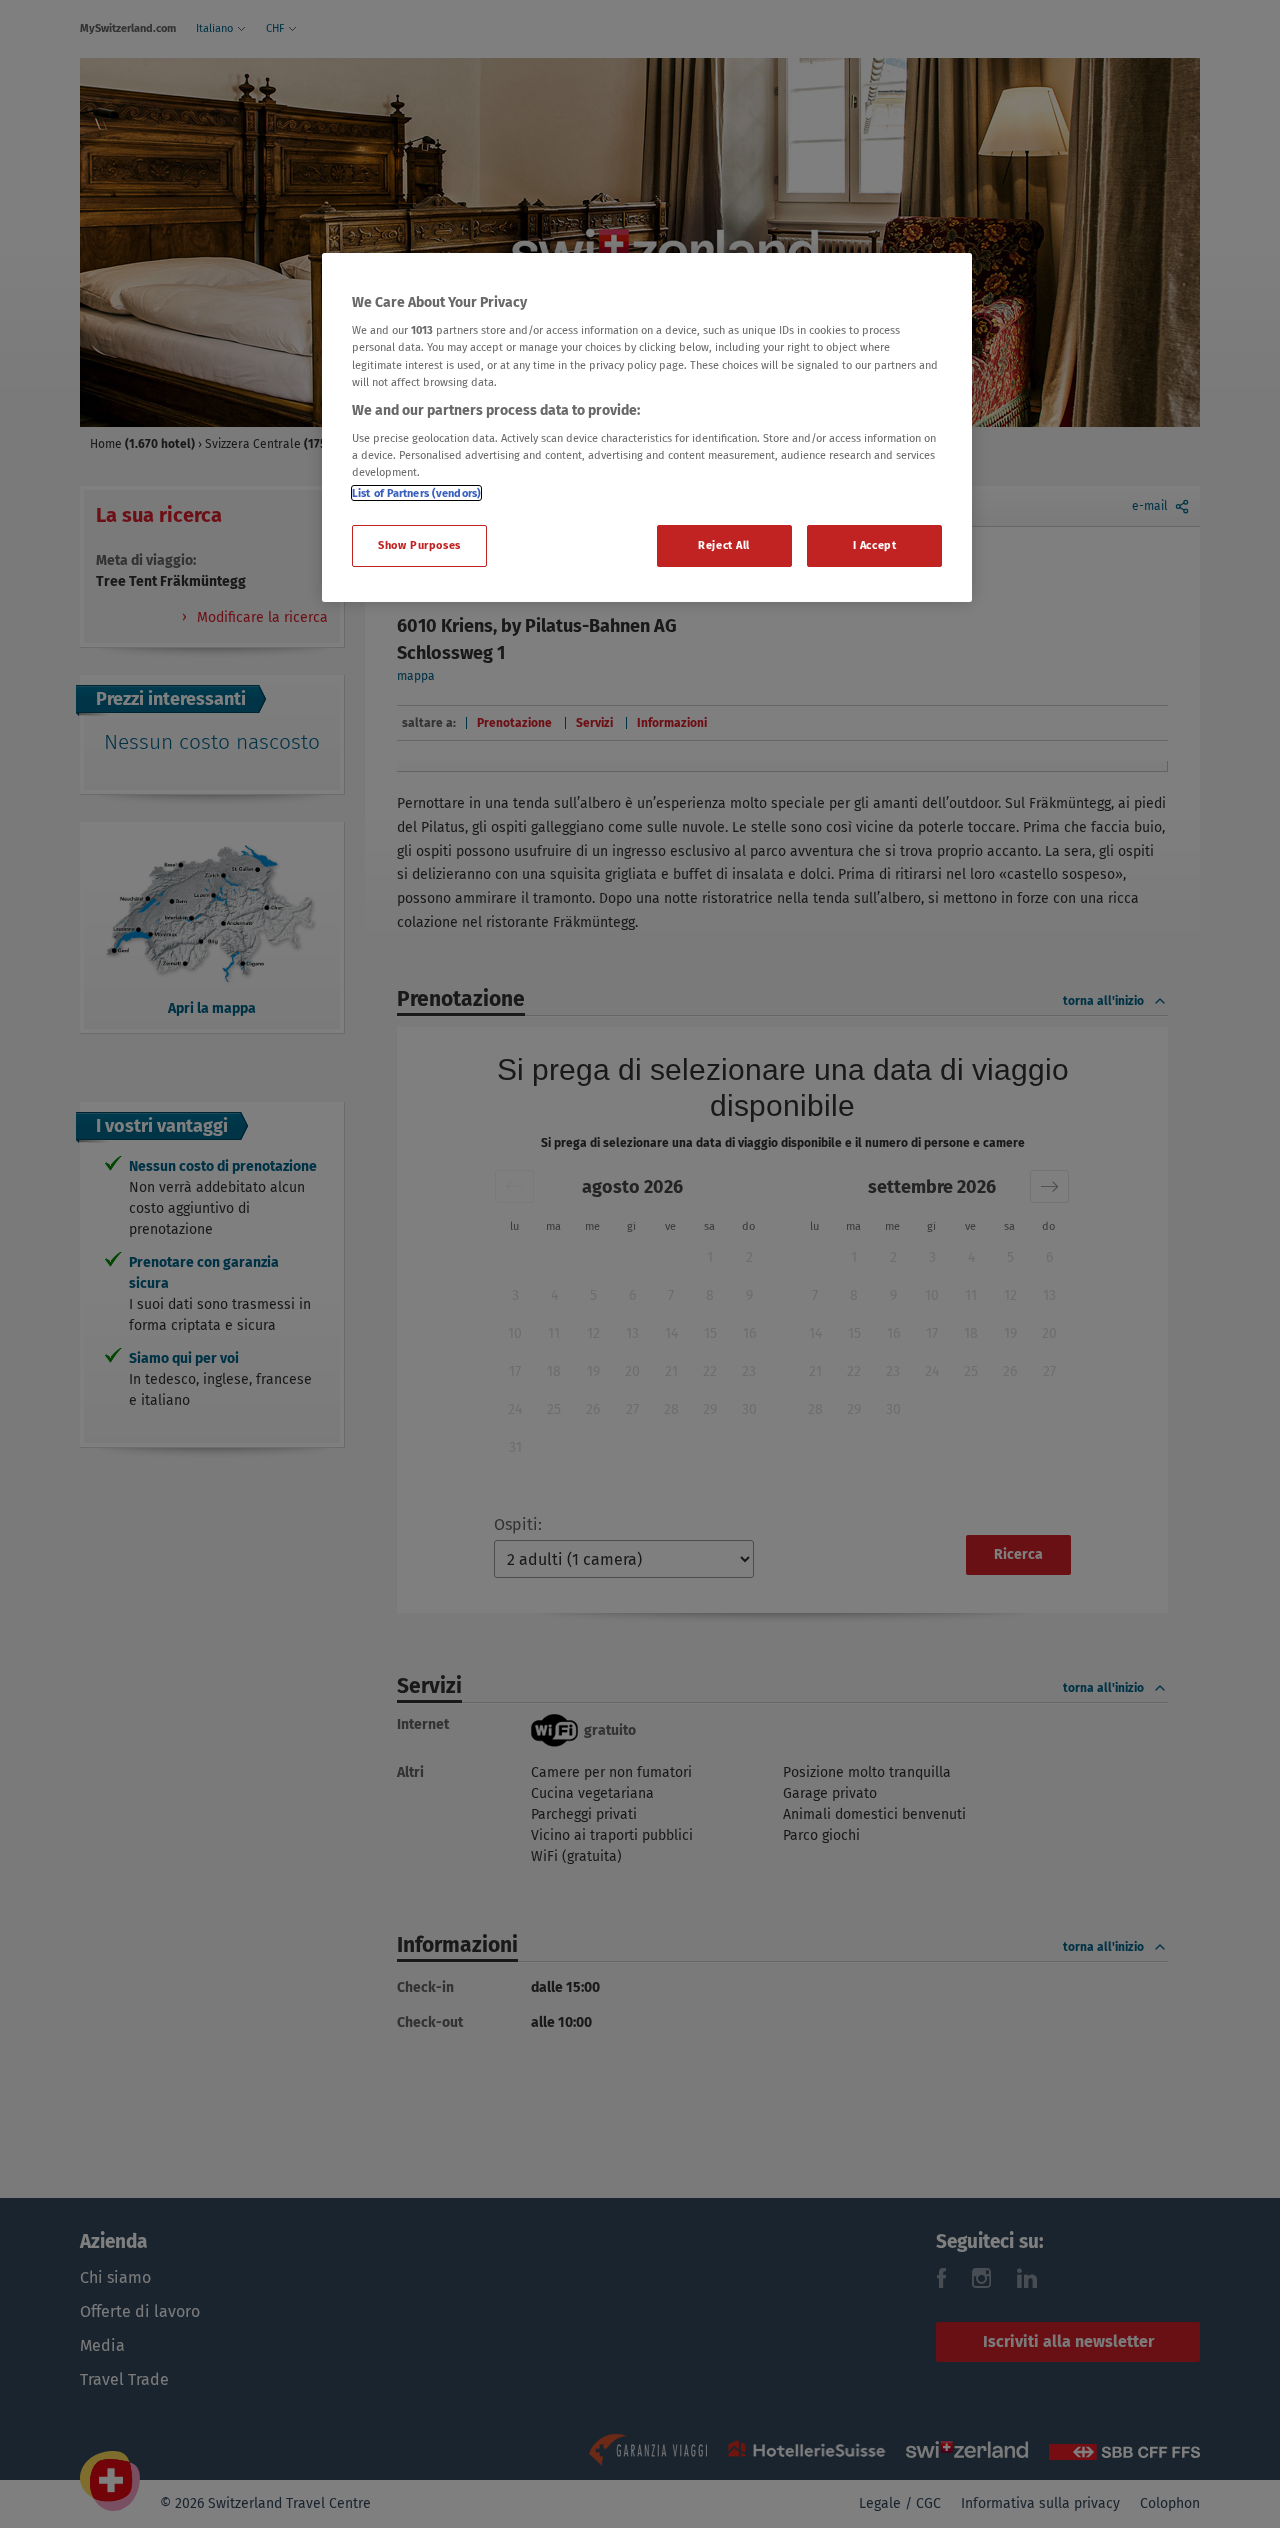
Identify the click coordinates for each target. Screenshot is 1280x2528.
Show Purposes (419, 545)
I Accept (875, 545)
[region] (647, 428)
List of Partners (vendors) (416, 493)
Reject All (724, 545)
